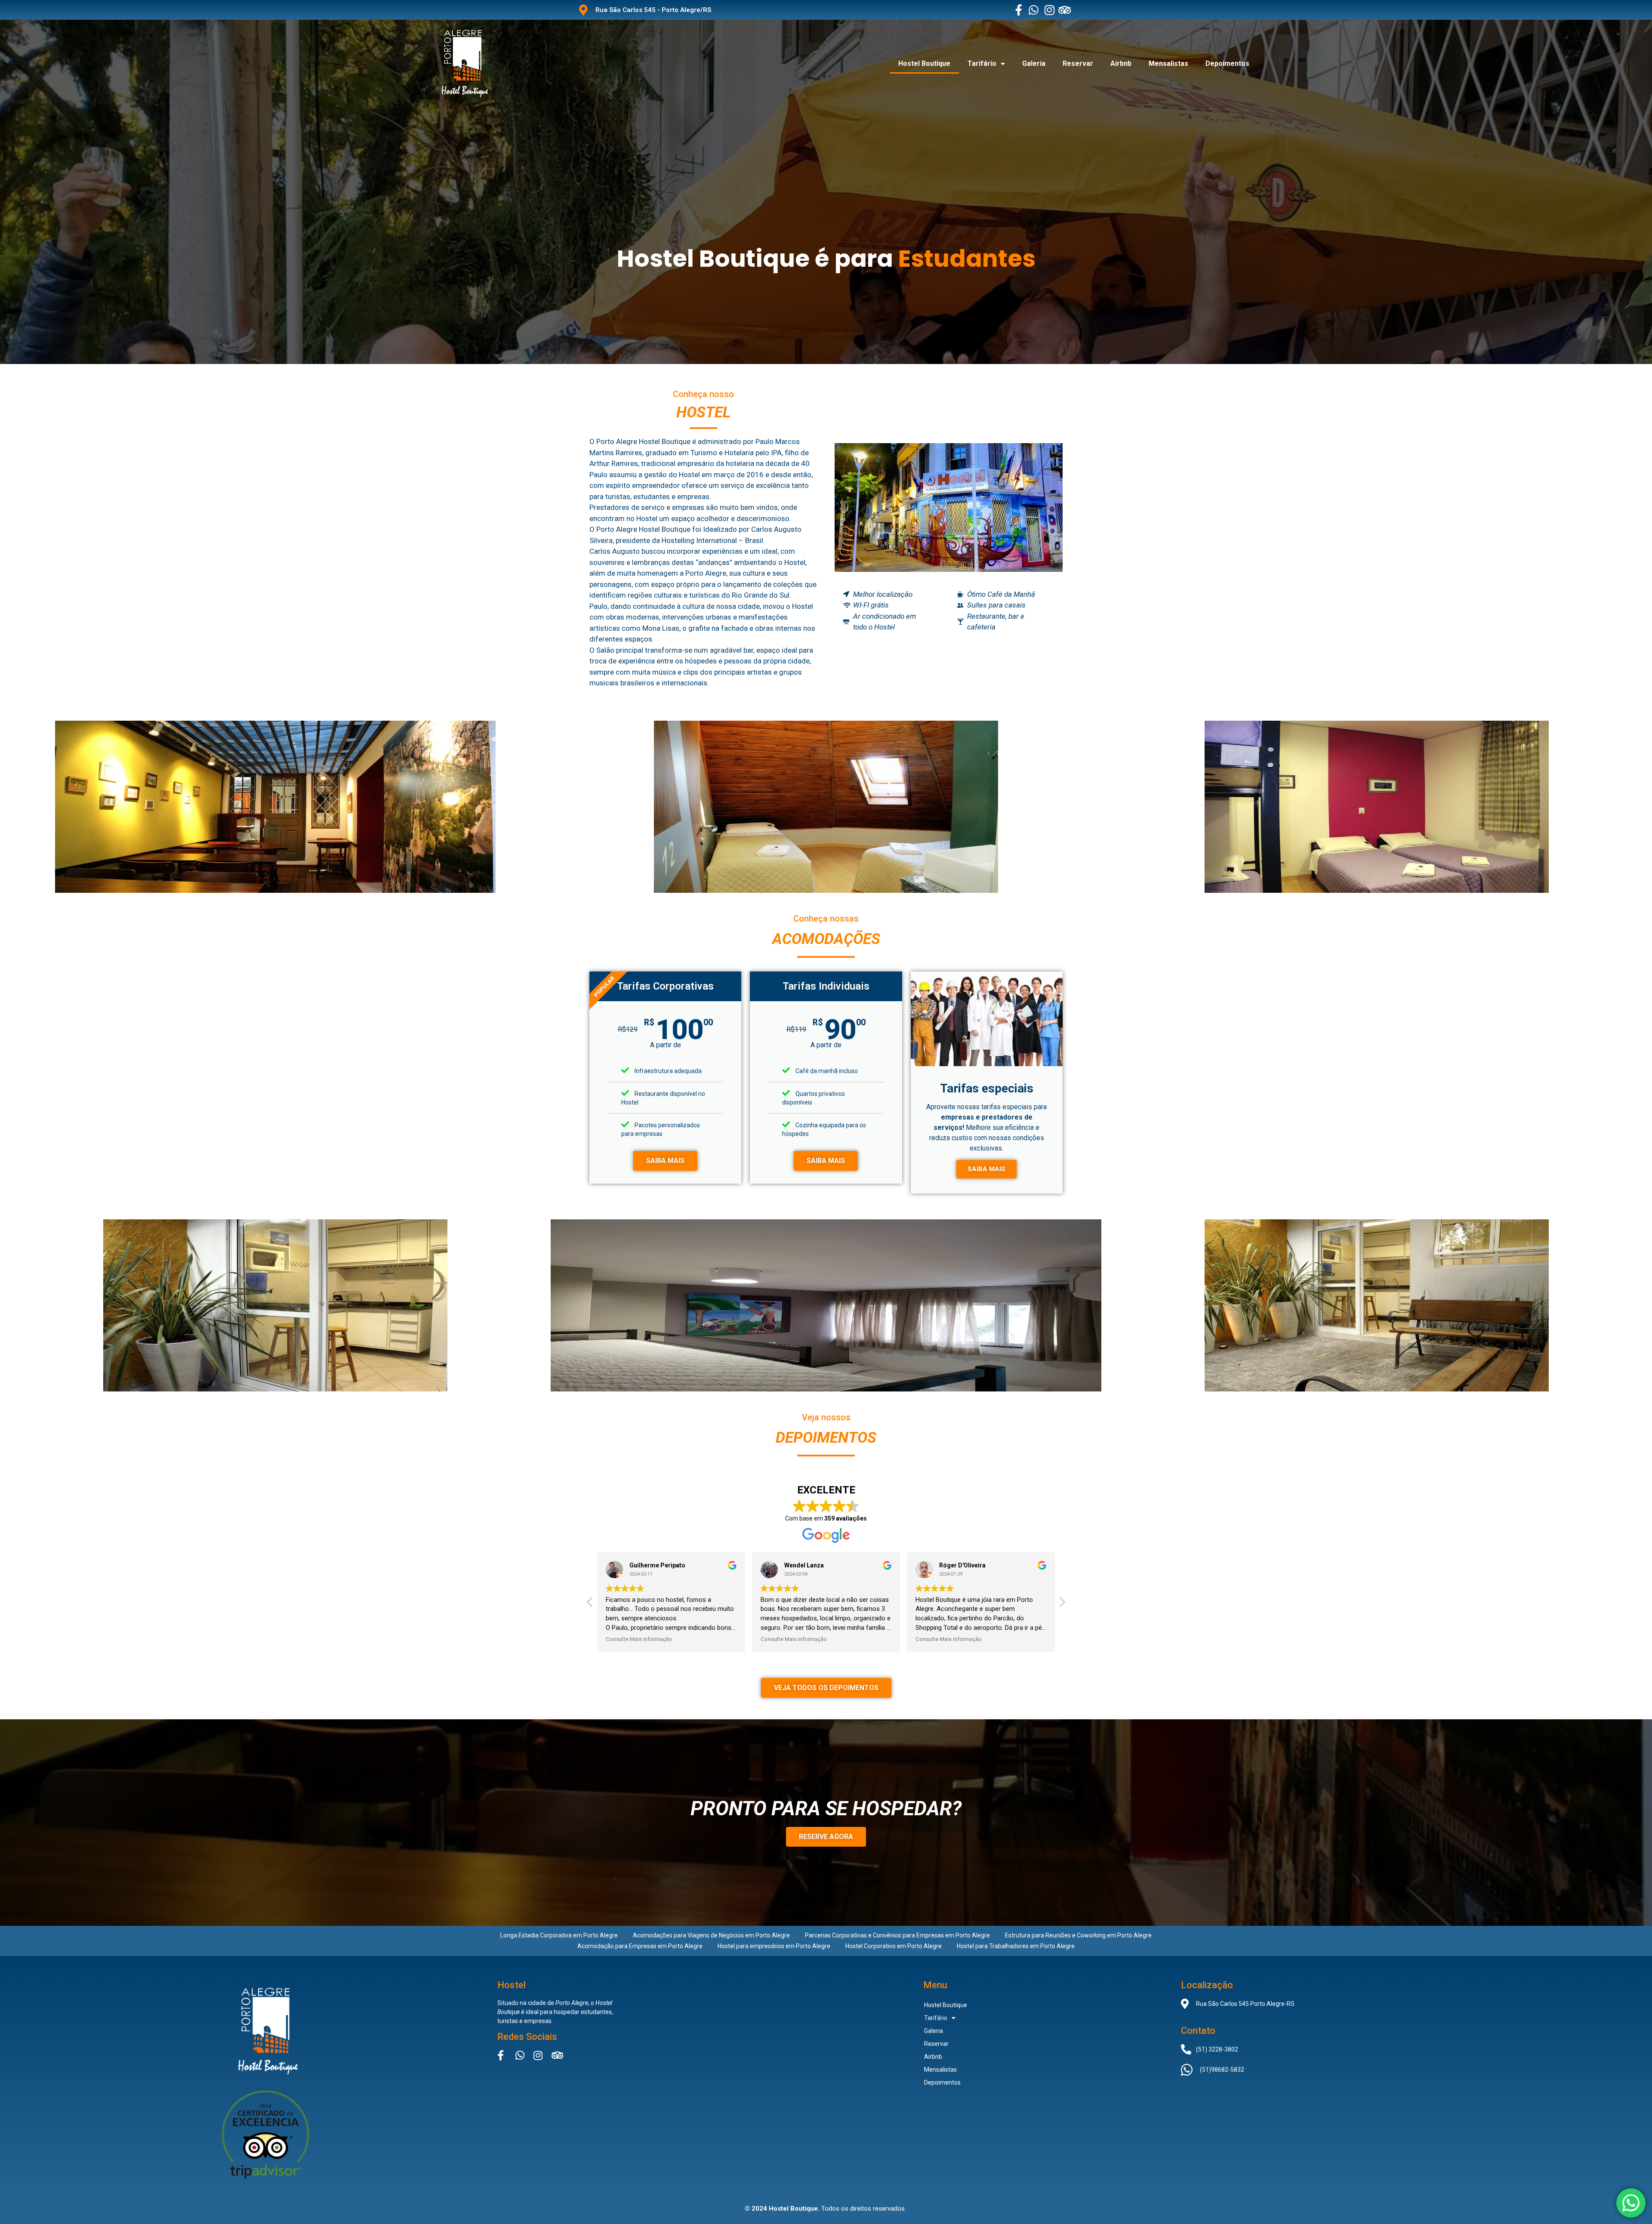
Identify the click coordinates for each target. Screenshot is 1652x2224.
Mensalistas (1168, 63)
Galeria (1034, 63)
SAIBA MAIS (665, 1161)
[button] (1062, 1604)
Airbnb (1121, 63)
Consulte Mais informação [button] (639, 1639)
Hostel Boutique (924, 63)
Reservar (1078, 63)
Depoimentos (1227, 63)
